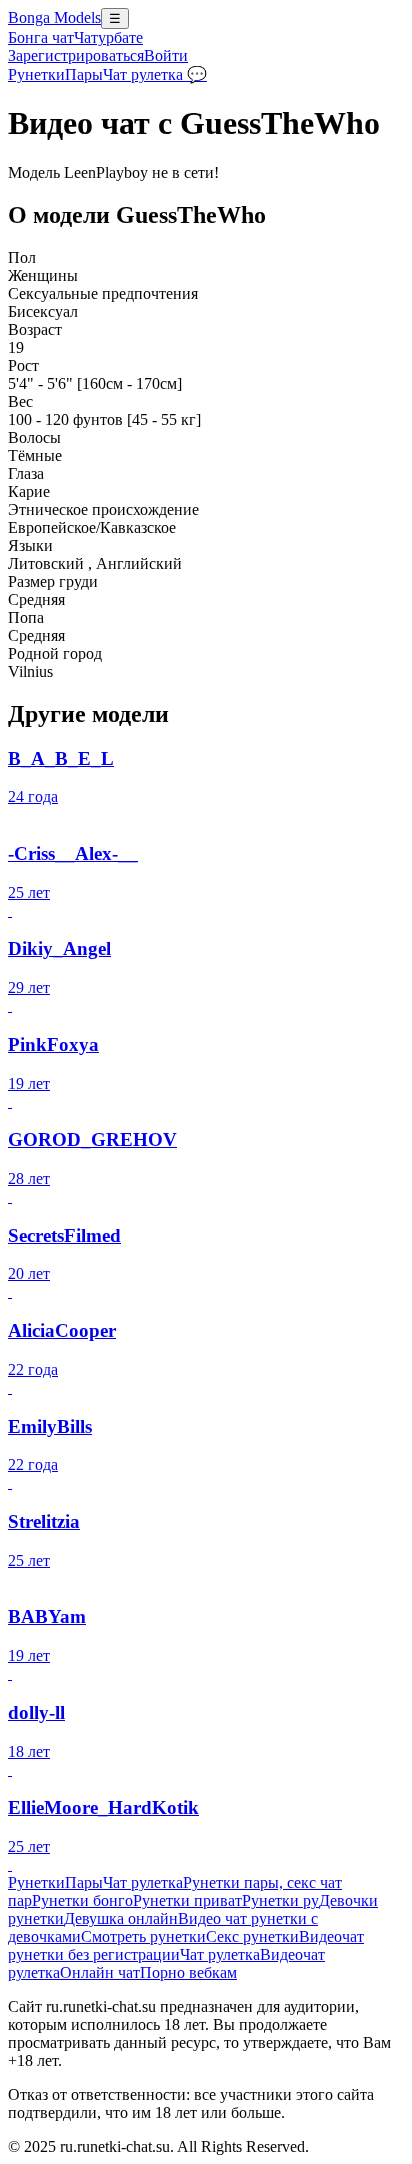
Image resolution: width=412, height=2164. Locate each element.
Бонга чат (41, 37)
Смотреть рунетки (143, 1936)
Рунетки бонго (82, 1900)
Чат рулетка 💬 (155, 74)
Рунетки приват (187, 1900)
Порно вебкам (188, 1972)
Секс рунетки (252, 1936)
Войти (166, 55)
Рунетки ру (280, 1900)
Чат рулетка (143, 1882)
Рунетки (36, 74)
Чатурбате (108, 37)
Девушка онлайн (121, 1918)
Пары (84, 74)
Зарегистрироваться (76, 55)
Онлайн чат (100, 1972)
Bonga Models (54, 17)
